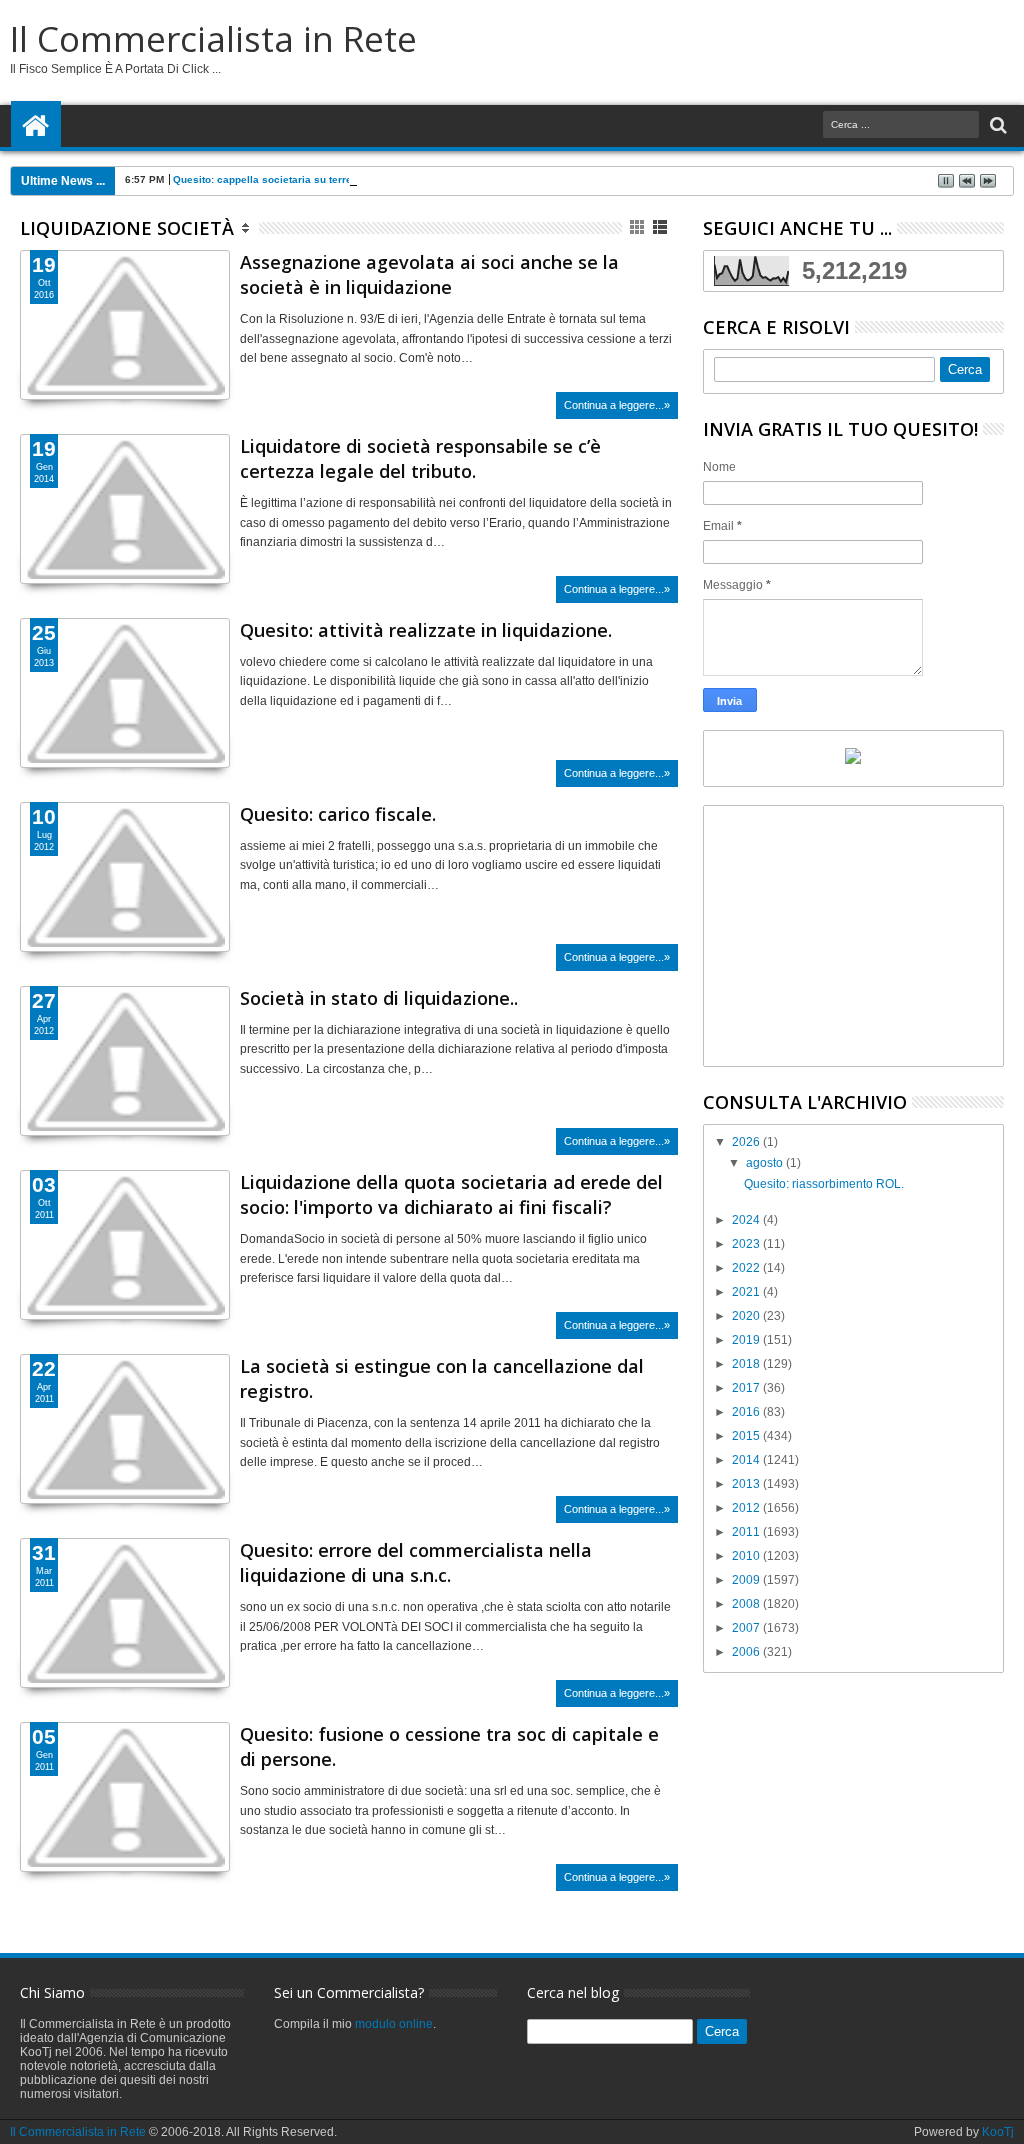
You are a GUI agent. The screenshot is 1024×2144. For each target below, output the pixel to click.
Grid (638, 227)
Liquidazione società (127, 228)
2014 (747, 1460)
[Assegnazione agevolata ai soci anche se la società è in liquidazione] (125, 325)
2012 (747, 1508)
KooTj (998, 2132)
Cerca (996, 125)
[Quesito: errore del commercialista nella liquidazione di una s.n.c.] (125, 1613)
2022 (747, 1268)
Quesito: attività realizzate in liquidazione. (426, 630)
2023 (747, 1244)
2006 (747, 1652)
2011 (747, 1532)
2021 (747, 1292)
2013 (747, 1484)
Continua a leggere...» (617, 405)
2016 (747, 1412)
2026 (747, 1142)
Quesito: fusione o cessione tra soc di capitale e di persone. (449, 1746)
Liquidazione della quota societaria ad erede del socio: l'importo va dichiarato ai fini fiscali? (451, 1194)
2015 (747, 1436)
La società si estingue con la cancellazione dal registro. (442, 1378)
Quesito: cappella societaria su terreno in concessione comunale (333, 179)
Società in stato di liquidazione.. (379, 998)
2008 (747, 1604)
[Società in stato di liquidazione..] (125, 1061)
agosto (766, 1163)
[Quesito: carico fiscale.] (125, 877)
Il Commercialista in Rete (213, 38)
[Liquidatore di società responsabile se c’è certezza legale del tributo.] (125, 509)
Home (36, 126)
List (661, 227)
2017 (747, 1388)
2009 (747, 1580)
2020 (747, 1316)
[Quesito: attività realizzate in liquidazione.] (125, 693)
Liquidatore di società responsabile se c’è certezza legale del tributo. (420, 458)
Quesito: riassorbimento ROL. (824, 1184)
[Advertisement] (853, 936)
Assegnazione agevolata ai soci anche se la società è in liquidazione (429, 274)
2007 (747, 1628)
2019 (747, 1340)
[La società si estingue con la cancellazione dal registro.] (125, 1429)
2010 (747, 1556)
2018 (747, 1364)
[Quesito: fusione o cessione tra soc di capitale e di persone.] (125, 1797)
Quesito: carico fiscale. (338, 814)
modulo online (394, 2024)
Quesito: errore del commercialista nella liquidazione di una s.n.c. (416, 1562)
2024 (747, 1220)
